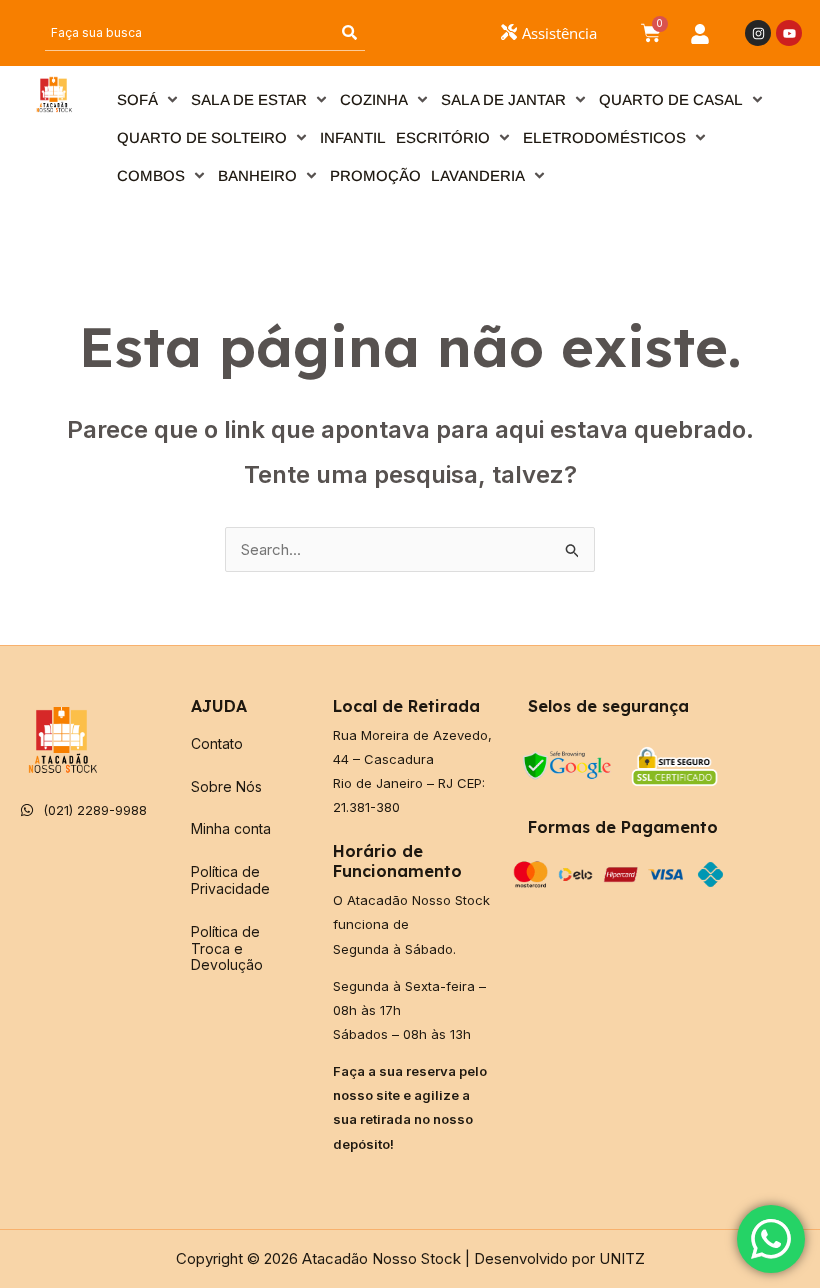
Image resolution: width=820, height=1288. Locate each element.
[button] (149, 100)
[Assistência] (509, 32)
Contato (217, 743)
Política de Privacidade (230, 880)
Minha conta (231, 828)
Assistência (559, 33)
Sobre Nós (226, 786)
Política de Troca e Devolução (227, 948)
